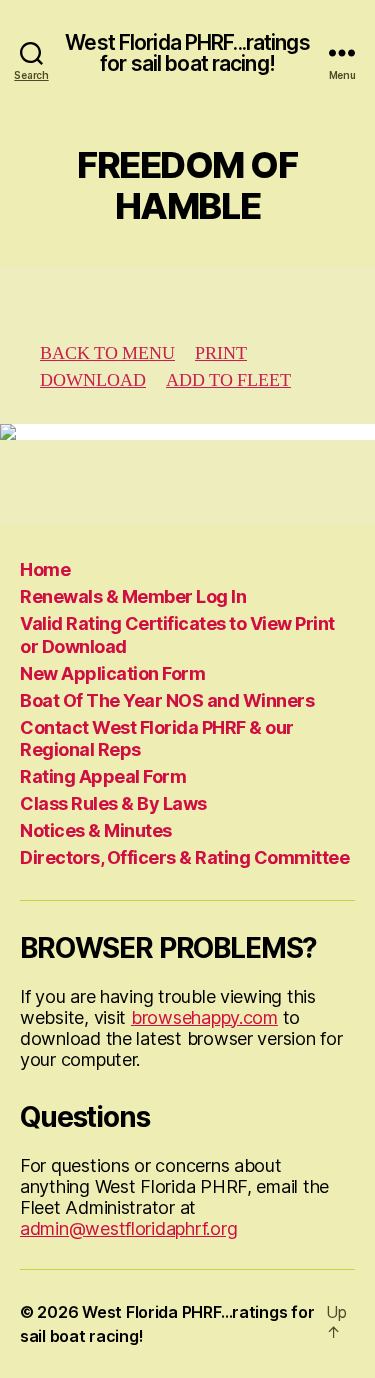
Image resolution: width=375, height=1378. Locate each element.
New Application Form (112, 673)
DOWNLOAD (93, 380)
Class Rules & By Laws (113, 803)
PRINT (221, 353)
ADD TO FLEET (228, 380)
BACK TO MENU (107, 353)
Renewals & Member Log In (133, 596)
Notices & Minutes (96, 830)
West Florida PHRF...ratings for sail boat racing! (187, 53)
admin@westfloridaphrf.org (128, 1228)
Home (45, 569)
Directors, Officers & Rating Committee (184, 857)
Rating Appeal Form (103, 776)
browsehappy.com (204, 1017)
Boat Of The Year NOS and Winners (167, 700)
